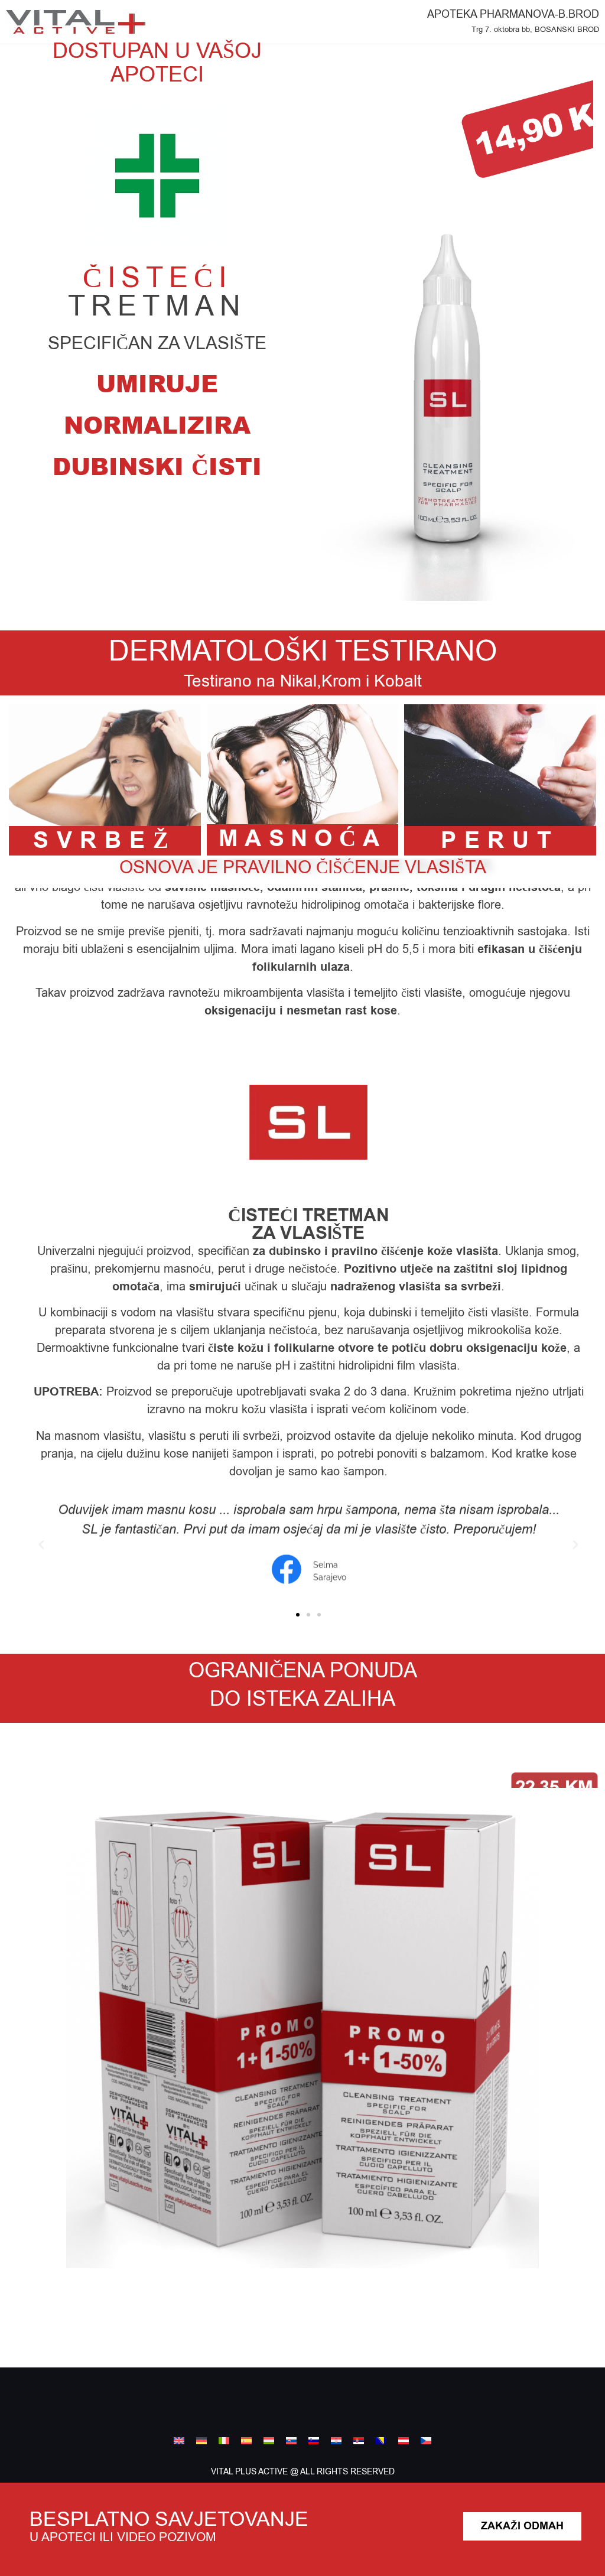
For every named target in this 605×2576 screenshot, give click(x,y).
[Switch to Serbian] (359, 2441)
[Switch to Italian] (224, 2441)
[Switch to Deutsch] (404, 2441)
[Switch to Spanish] (246, 2441)
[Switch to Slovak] (291, 2441)
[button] (41, 1545)
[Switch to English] (179, 2441)
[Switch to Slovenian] (314, 2441)
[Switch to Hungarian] (269, 2441)
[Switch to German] (201, 2441)
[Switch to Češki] (426, 2441)
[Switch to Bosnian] (381, 2441)
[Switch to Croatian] (336, 2441)
